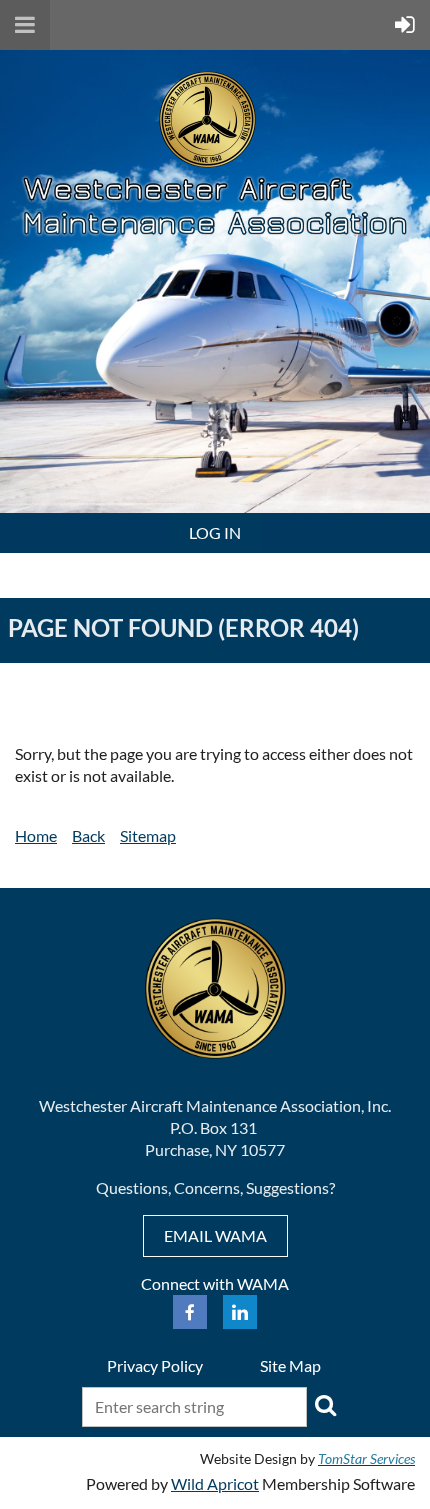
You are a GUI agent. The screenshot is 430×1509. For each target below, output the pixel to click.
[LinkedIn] (240, 1312)
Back (88, 835)
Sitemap (148, 835)
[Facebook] (190, 1312)
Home (36, 835)
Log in (215, 532)
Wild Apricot (215, 1483)
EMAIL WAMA (215, 1235)
